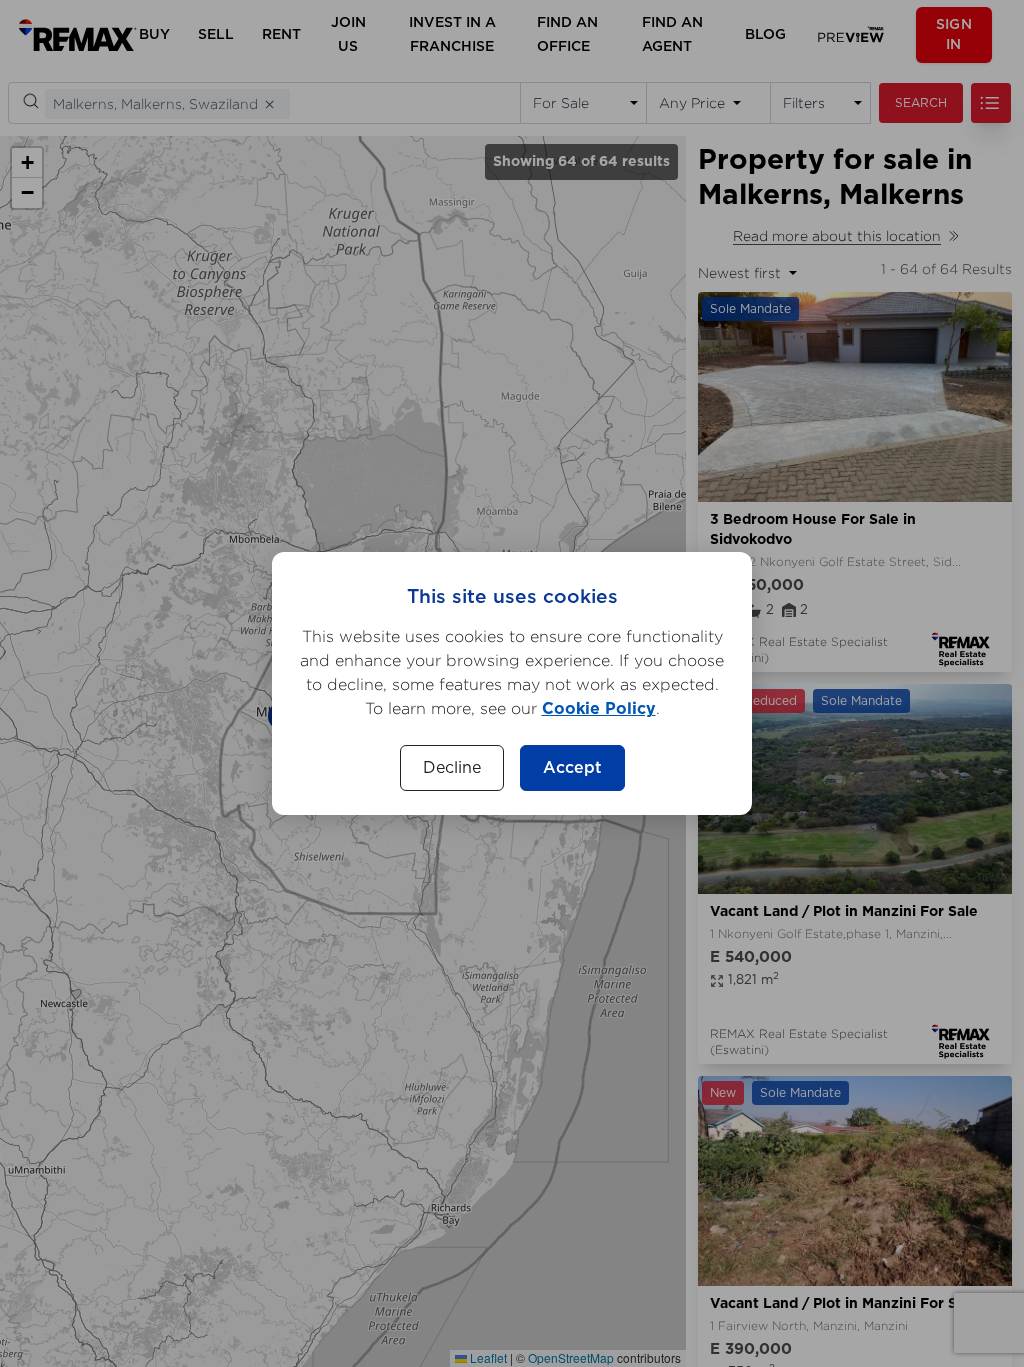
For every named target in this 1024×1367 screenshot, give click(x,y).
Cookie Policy (599, 709)
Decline (452, 768)
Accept (572, 768)
